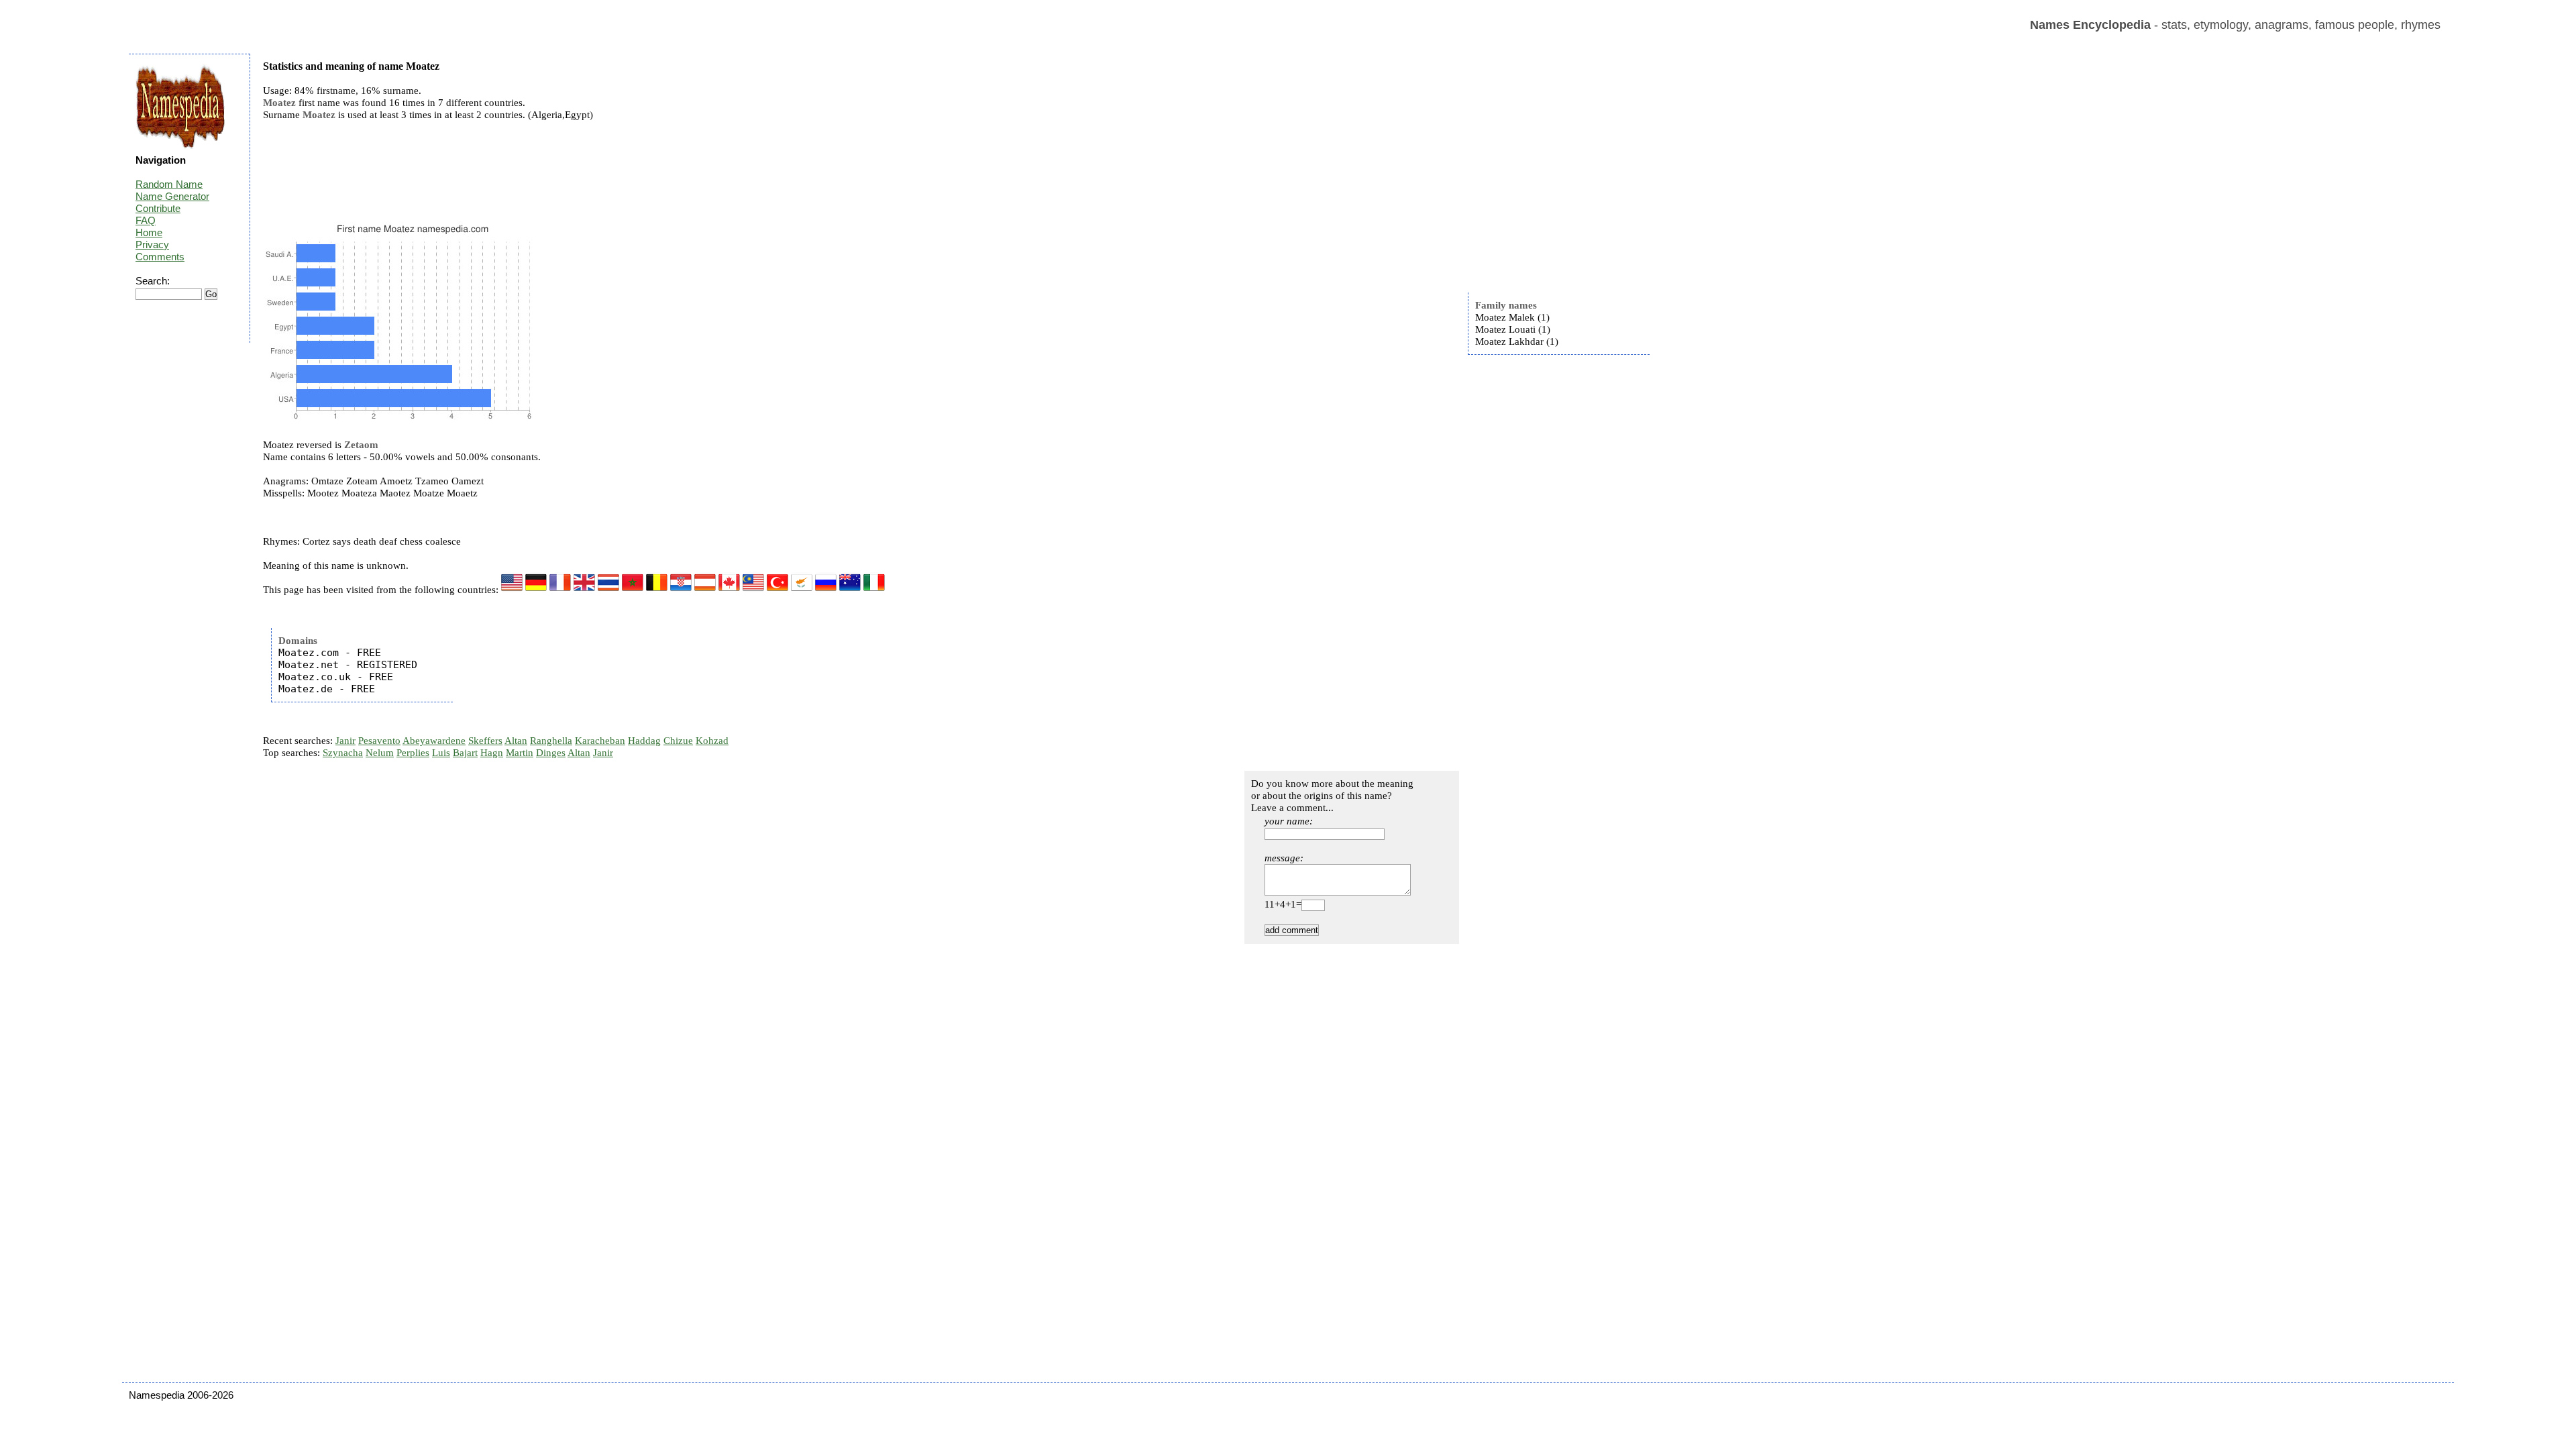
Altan (516, 741)
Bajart (465, 753)
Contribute (158, 208)
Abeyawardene (434, 741)
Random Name (169, 184)
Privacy (152, 245)
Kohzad (712, 741)
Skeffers (485, 741)
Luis (441, 753)
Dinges (551, 753)
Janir (345, 741)
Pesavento (379, 741)
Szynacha (343, 753)
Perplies (413, 753)
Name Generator (172, 196)
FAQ (146, 220)
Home (149, 232)
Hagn (492, 753)
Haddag (644, 741)
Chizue (678, 741)
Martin (520, 753)
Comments (160, 257)
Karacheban (600, 741)
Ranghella (551, 741)
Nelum (380, 753)
